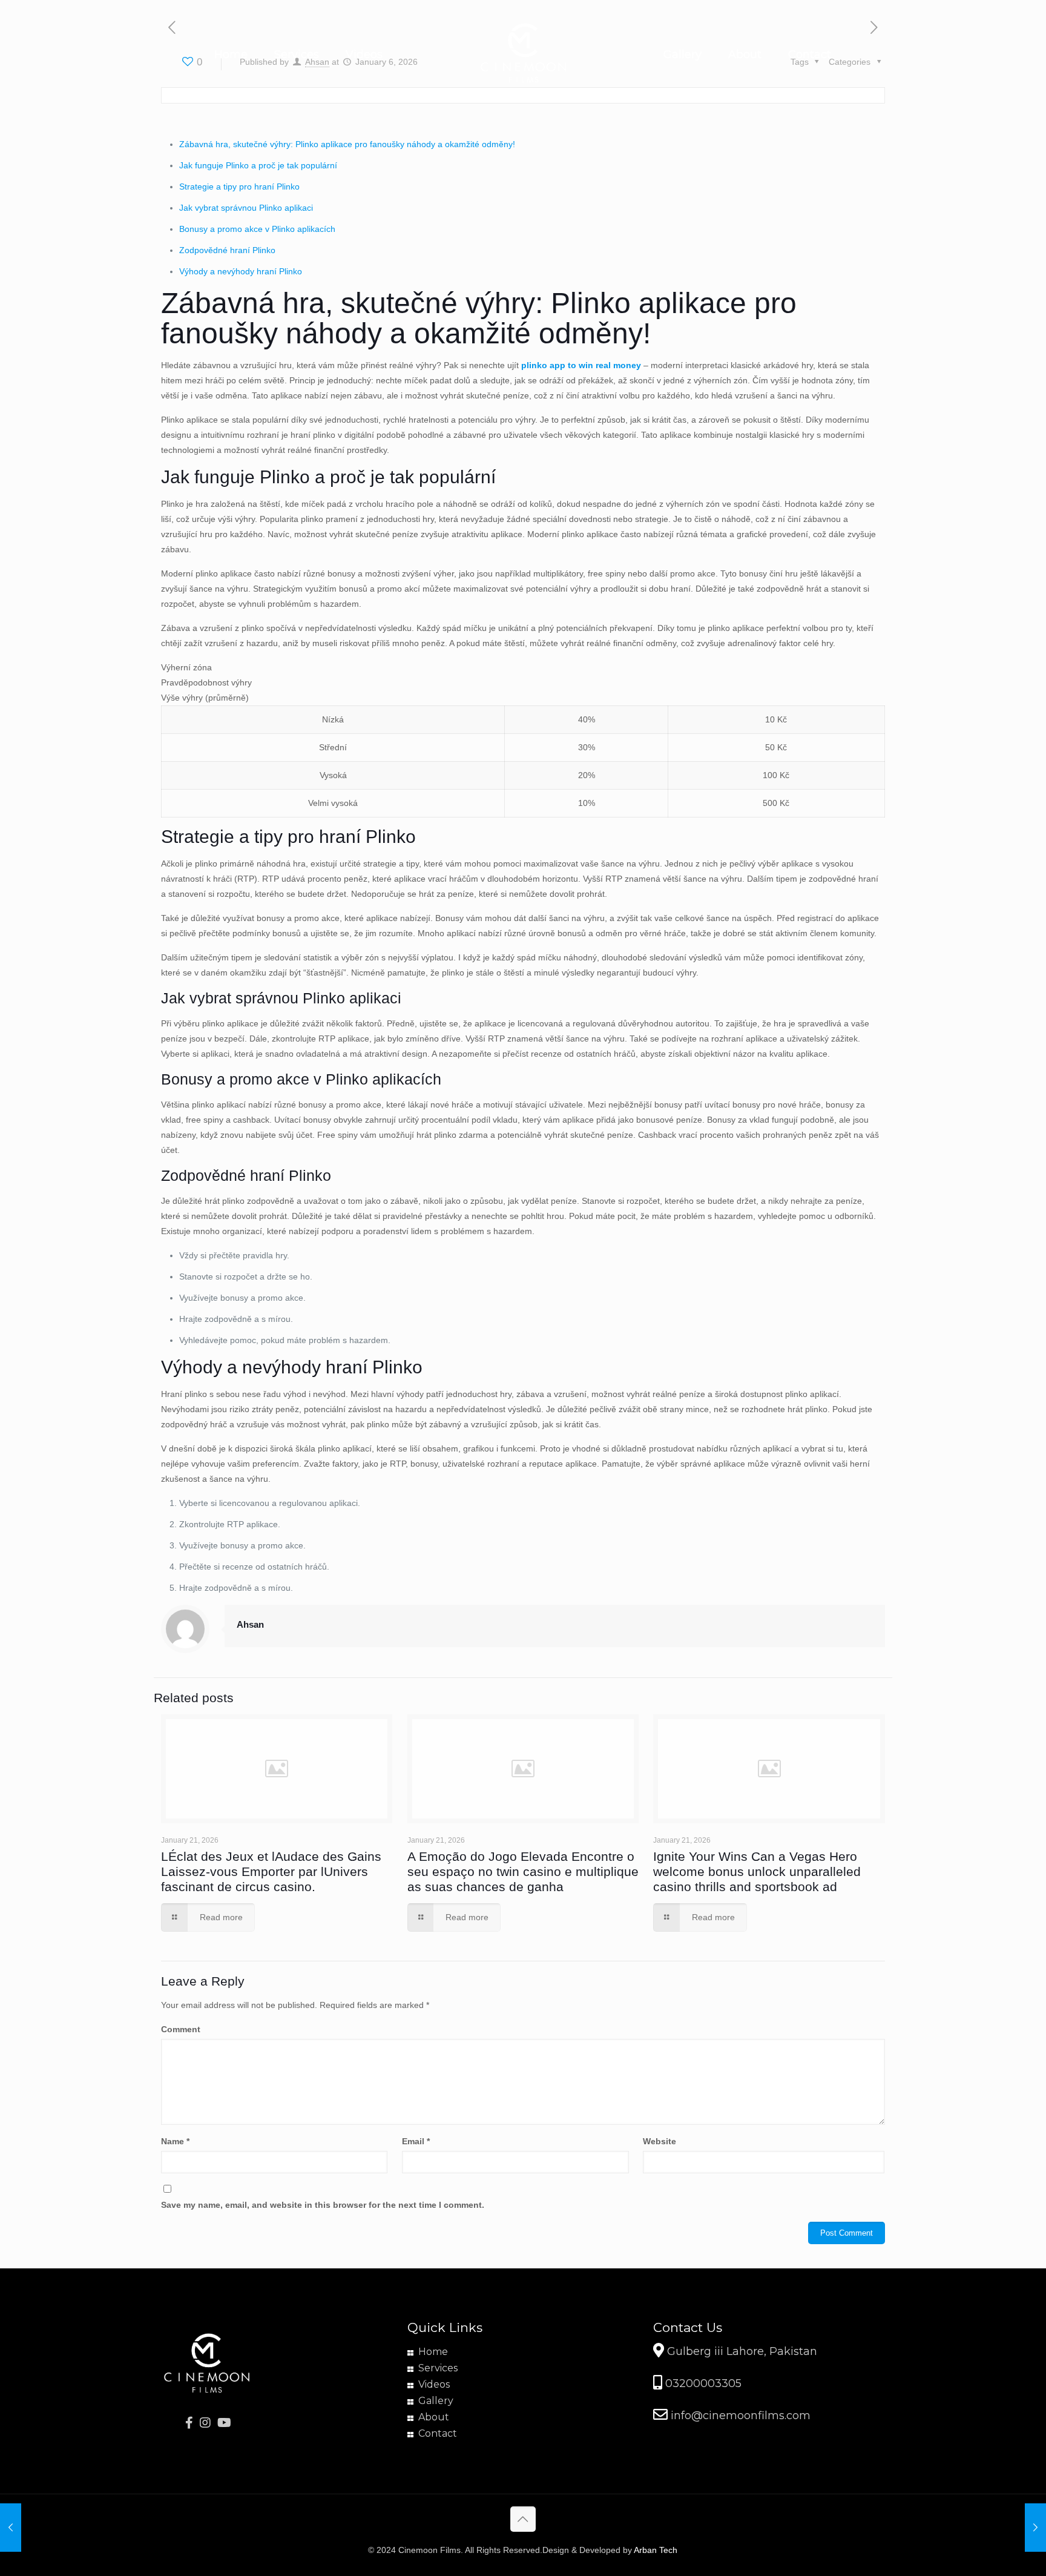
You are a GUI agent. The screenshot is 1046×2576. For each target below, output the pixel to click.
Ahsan (250, 1624)
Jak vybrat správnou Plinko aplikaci (246, 208)
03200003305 (702, 2383)
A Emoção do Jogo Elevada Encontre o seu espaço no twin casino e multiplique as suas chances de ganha (523, 1871)
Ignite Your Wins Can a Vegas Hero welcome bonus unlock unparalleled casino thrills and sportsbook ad (757, 1871)
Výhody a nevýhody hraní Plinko (241, 271)
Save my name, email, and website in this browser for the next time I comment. (323, 2205)
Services (438, 2368)
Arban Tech (656, 2550)
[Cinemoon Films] (523, 54)
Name (175, 2141)
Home (433, 2352)
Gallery (436, 2401)
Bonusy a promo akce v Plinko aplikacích (257, 229)
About (434, 2417)
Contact (438, 2433)
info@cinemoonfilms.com (739, 2416)
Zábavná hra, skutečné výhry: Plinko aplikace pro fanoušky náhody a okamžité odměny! (347, 144)
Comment (181, 2029)
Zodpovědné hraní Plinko (227, 250)
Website (660, 2141)
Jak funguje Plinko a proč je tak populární (258, 165)
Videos (434, 2384)
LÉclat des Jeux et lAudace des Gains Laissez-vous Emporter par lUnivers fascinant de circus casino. (271, 1871)
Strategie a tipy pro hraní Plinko (239, 187)
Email (416, 2141)
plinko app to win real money (581, 365)
